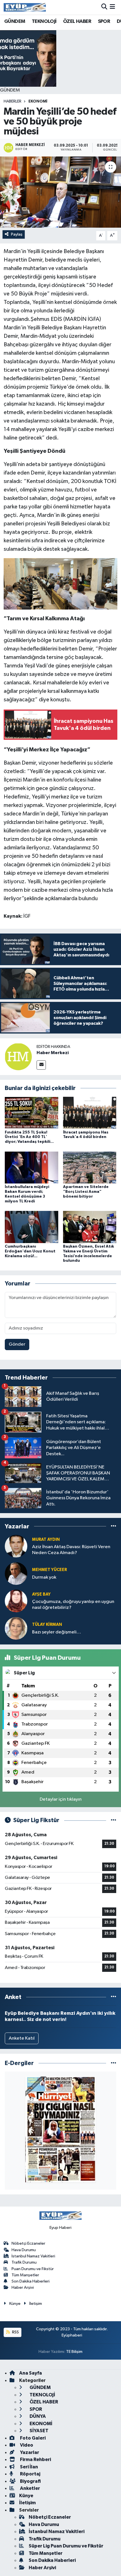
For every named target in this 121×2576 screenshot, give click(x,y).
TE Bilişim (74, 2352)
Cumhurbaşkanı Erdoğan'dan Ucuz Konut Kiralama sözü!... (30, 1251)
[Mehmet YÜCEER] (16, 1573)
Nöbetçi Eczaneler (28, 2243)
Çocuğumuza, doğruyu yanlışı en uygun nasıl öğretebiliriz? (73, 1605)
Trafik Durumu (24, 2262)
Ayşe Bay (41, 1594)
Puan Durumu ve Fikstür (33, 2269)
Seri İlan (29, 2467)
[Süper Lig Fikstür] (114, 1820)
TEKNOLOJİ (44, 21)
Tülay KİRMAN (47, 1625)
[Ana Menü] (112, 7)
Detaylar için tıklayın (61, 1799)
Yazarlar (29, 2452)
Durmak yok (44, 1577)
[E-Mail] (41, 1065)
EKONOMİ (38, 101)
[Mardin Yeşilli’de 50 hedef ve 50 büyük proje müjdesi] (60, 192)
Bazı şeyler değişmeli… (57, 1632)
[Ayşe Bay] (16, 1601)
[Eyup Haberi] (25, 7)
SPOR (104, 21)
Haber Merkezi (53, 1053)
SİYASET (39, 2431)
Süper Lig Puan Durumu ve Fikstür (66, 2546)
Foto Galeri (32, 2438)
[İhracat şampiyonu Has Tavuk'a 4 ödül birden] (90, 1113)
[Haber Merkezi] (18, 1057)
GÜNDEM (15, 21)
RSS (15, 2332)
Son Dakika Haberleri (31, 2281)
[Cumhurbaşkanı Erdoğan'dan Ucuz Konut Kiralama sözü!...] (32, 1227)
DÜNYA (37, 2416)
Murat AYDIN (46, 1540)
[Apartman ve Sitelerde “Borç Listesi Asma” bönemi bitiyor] (90, 1167)
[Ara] (104, 7)
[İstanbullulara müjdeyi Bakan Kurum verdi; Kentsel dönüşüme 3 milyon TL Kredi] (32, 1167)
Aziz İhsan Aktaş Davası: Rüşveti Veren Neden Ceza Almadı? (71, 1550)
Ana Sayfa (31, 2373)
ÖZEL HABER (77, 21)
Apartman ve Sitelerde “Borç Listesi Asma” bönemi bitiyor (86, 1192)
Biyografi (30, 2481)
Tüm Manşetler (25, 2275)
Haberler (13, 101)
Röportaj (30, 2474)
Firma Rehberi (35, 2459)
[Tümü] (114, 1526)
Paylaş (17, 234)
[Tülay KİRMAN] (16, 1628)
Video (26, 2445)
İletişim (36, 2304)
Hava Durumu (24, 2250)
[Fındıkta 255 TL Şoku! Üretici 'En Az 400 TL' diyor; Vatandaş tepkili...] (32, 1113)
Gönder (17, 1344)
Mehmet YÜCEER (50, 1570)
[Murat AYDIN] (16, 1546)
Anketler (30, 2488)
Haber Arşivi (23, 2287)
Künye (15, 2304)
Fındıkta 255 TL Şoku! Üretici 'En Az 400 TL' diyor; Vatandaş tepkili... (29, 1137)
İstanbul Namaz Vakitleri (33, 2256)
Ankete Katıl (22, 2038)
